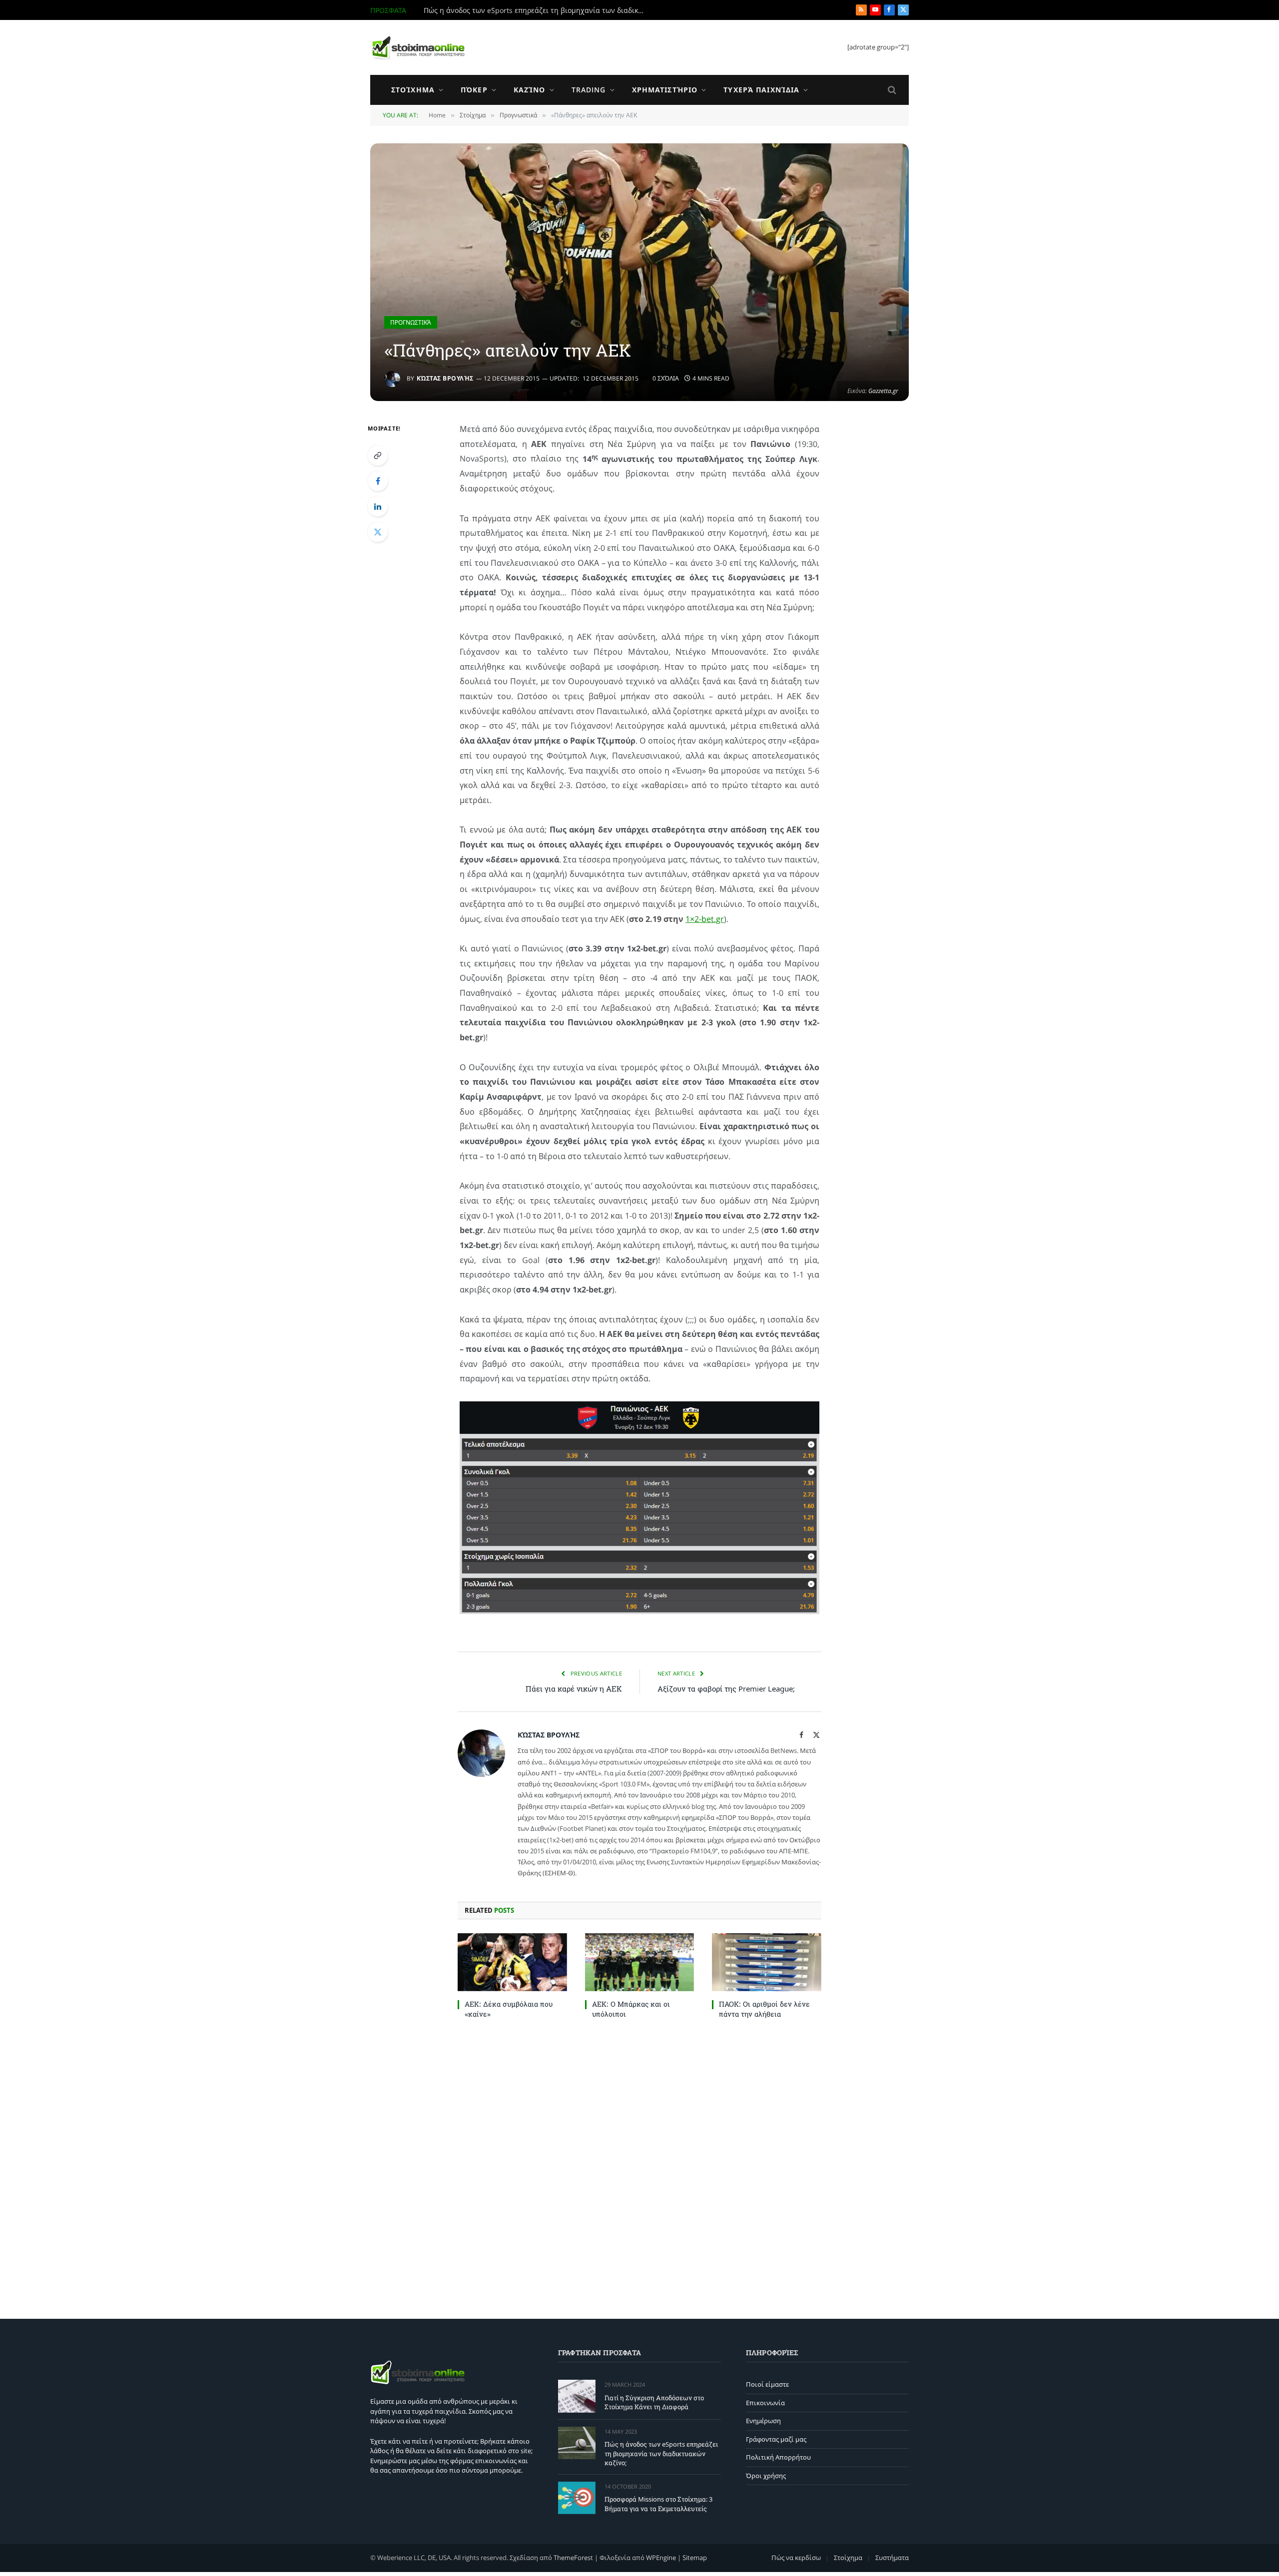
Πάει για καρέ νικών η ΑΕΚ (574, 1689)
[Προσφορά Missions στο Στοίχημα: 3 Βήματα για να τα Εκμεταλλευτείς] (577, 2498)
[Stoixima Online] (418, 47)
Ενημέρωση (763, 2421)
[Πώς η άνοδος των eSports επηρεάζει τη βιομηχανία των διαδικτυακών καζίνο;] (577, 2443)
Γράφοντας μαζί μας (776, 2439)
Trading (589, 90)
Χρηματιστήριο (665, 90)
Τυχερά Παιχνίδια (761, 90)
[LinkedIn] (378, 506)
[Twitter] (378, 532)
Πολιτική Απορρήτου (778, 2457)
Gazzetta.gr (883, 391)
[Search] (891, 90)
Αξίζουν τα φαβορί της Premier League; (726, 1689)
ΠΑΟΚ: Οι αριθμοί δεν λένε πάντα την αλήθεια (764, 2009)
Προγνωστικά (411, 322)
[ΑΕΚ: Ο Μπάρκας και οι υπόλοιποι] (640, 1962)
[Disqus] (639, 2166)
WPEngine (661, 2558)
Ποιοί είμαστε (767, 2384)
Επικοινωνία (765, 2403)
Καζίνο (530, 90)
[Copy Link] (378, 455)
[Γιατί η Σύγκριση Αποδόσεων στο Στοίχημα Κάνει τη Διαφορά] (577, 2396)
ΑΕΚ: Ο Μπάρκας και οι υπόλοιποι (631, 2009)
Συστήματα (892, 2558)
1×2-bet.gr (705, 919)
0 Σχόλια (666, 378)
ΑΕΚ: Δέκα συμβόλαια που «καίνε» (509, 2009)
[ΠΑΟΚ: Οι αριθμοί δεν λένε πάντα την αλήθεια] (767, 1962)
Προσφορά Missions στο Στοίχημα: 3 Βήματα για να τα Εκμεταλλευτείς (658, 2504)
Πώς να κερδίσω (796, 2558)
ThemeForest (573, 2558)
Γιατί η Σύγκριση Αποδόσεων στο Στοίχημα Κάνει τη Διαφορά (654, 2402)
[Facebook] (378, 481)
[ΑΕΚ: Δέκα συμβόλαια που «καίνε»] (512, 1962)
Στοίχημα (413, 90)
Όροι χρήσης (766, 2476)
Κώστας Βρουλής (445, 378)
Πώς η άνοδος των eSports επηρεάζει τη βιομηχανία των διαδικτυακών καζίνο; (536, 10)
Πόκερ (474, 90)
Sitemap (695, 2558)
